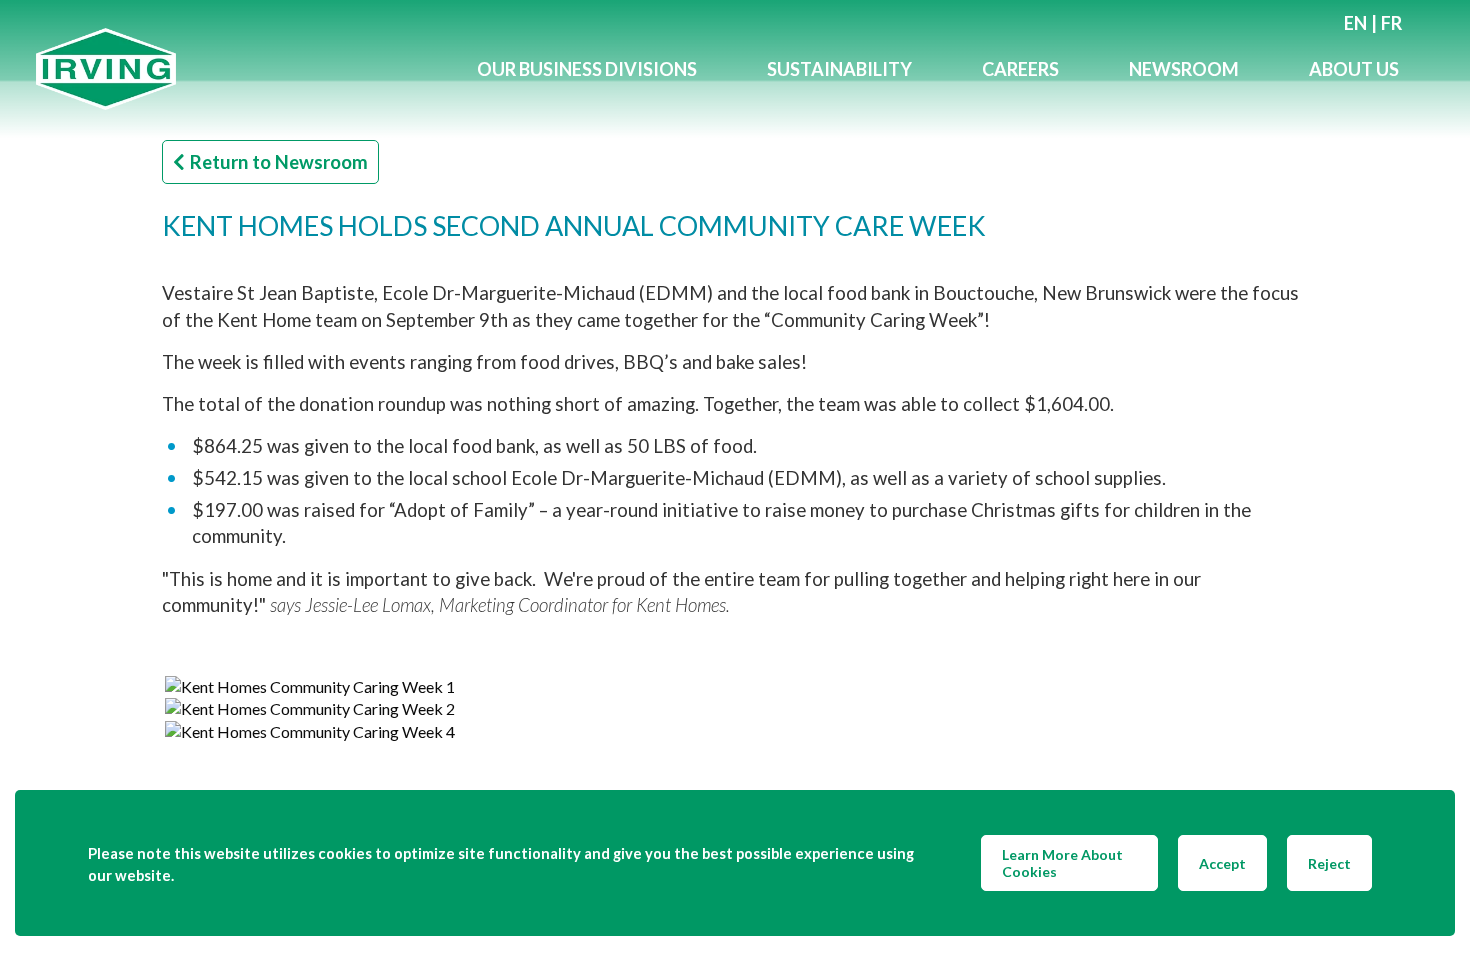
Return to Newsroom (279, 162)
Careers (1020, 69)
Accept (1222, 863)
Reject (1329, 863)
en (1355, 23)
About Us (1354, 69)
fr (1391, 23)
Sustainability (839, 69)
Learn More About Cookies (1062, 863)
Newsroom (1184, 69)
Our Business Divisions (587, 69)
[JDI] (239, 69)
